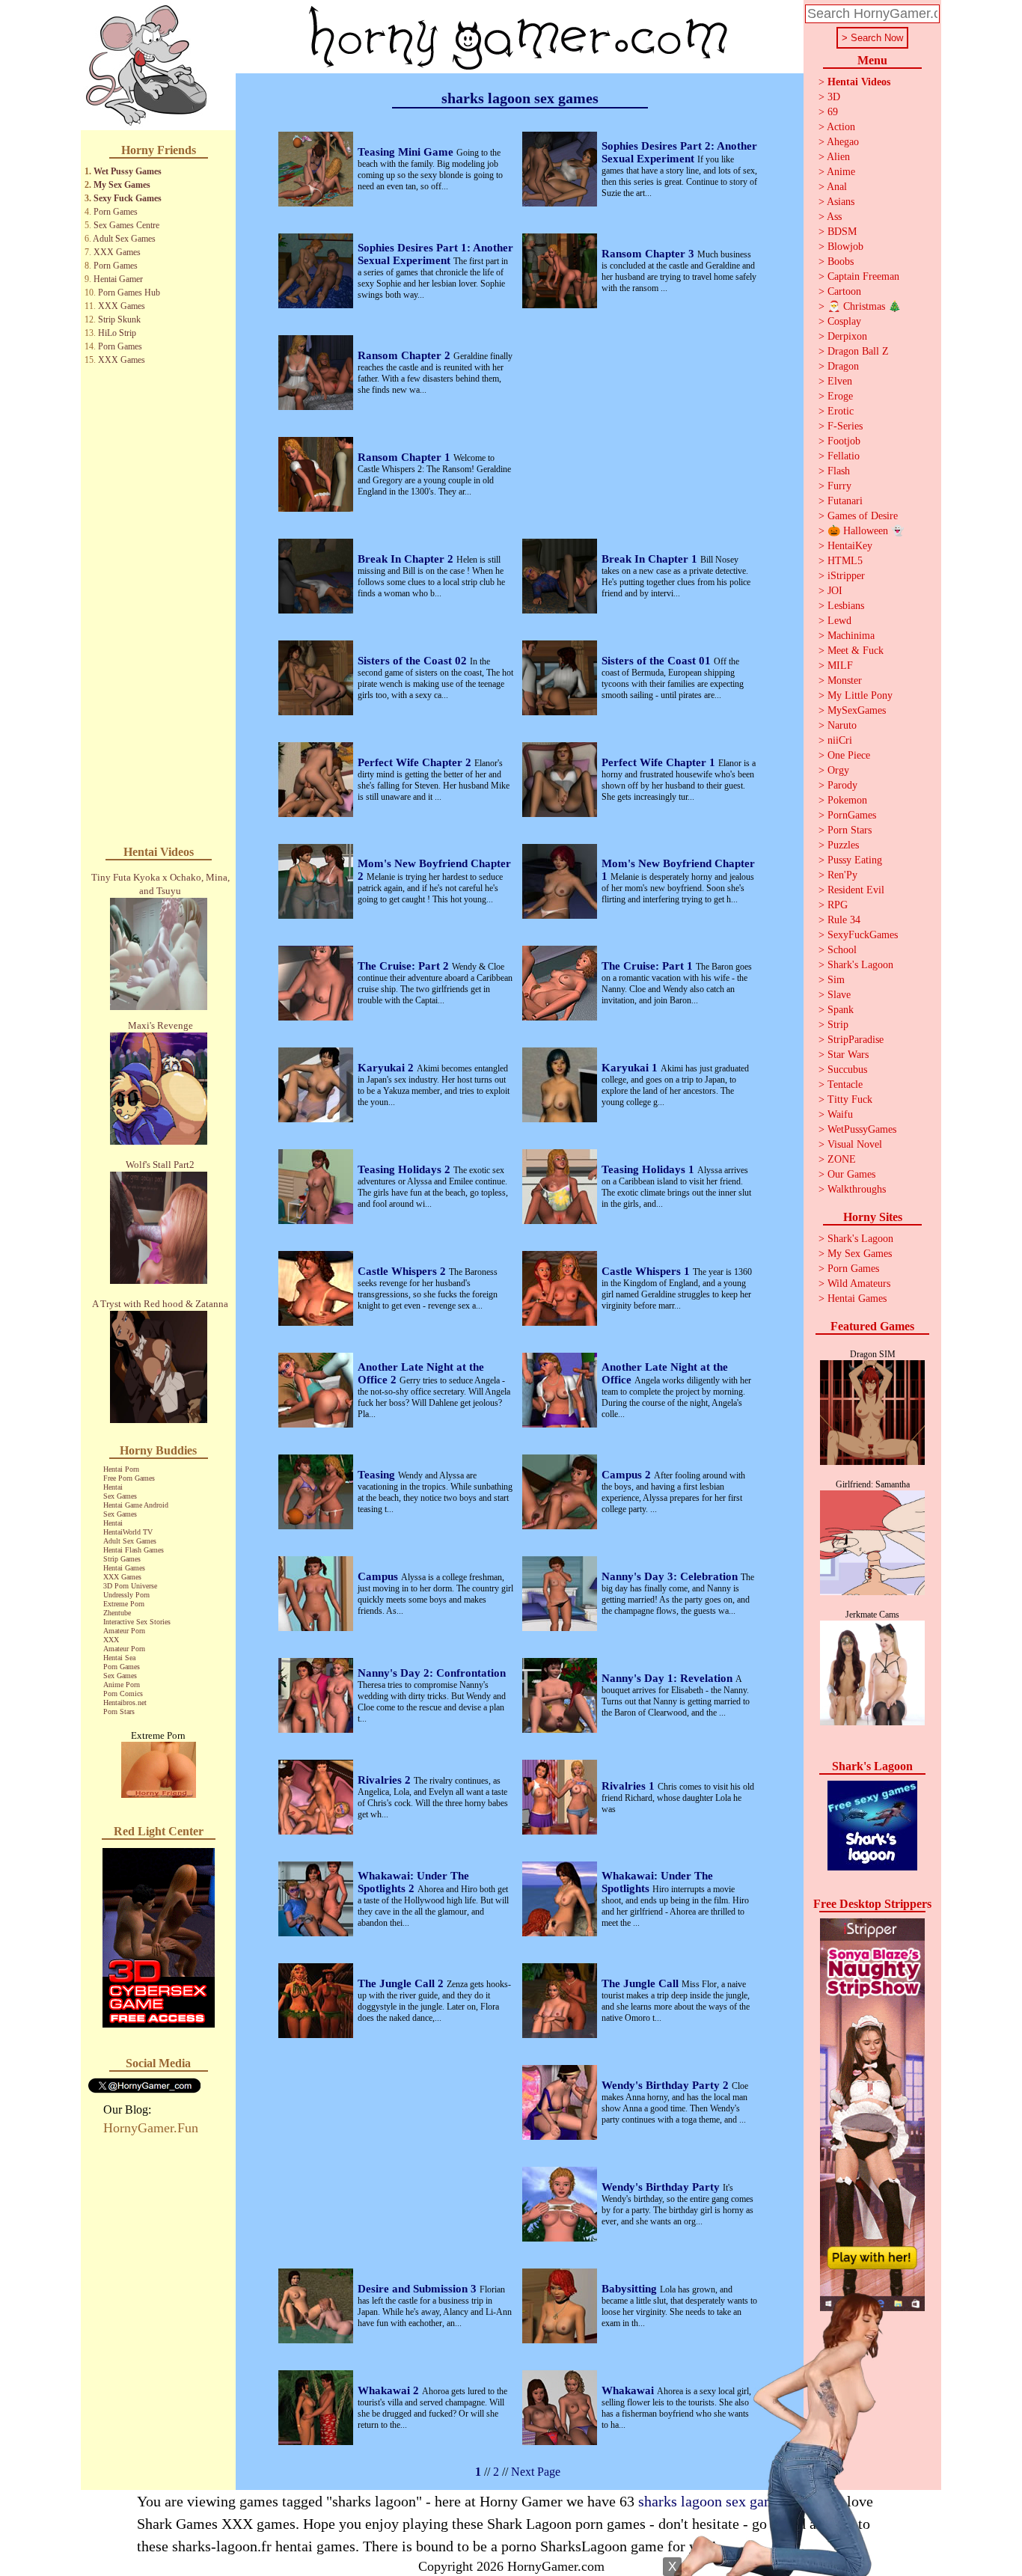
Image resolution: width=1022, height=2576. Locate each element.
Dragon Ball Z (858, 351)
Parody (842, 785)
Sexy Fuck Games (128, 198)
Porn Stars (119, 1711)
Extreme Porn (124, 1604)
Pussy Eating (855, 860)
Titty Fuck (850, 1099)
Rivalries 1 (630, 1786)
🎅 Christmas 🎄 (864, 306)
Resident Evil (856, 890)
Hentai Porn (121, 1469)
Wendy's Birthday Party (662, 2187)
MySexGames (857, 710)
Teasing (378, 1475)
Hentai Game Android (136, 1505)
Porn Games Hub (129, 293)
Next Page (536, 2472)
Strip (838, 1025)
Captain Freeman (863, 276)
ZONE (842, 1159)
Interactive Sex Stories (137, 1622)
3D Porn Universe (130, 1586)
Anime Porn (122, 1685)
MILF (840, 666)
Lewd (839, 621)
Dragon (843, 366)
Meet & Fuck (856, 651)
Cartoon (844, 291)
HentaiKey (850, 546)
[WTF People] (159, 1794)
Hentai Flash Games (134, 1550)
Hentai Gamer (118, 279)
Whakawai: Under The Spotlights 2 (413, 1882)
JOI (835, 591)
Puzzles (843, 845)
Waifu (840, 1114)
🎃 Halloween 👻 (866, 531)
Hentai (113, 1487)
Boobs (841, 261)
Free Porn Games (129, 1478)
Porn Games (116, 212)
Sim (836, 980)
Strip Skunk (119, 319)
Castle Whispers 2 (403, 1271)
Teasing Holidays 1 (649, 1169)
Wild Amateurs (859, 1284)
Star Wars (848, 1055)
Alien (838, 157)
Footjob (844, 441)
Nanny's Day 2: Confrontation (432, 1673)
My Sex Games (122, 185)
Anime (841, 172)
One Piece (849, 755)
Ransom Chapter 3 (649, 254)
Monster (845, 680)
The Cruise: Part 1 (649, 966)
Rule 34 (844, 920)
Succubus (847, 1070)
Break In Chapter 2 (407, 559)
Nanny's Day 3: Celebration (671, 1576)
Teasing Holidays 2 (406, 1169)
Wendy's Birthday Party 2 (667, 2085)
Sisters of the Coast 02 (414, 661)
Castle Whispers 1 (647, 1271)
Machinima (851, 636)
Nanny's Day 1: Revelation (668, 1678)
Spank (841, 1010)
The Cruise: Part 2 (405, 966)
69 (833, 112)
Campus (379, 1576)
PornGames (852, 815)
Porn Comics (123, 1694)
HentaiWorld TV (128, 1532)
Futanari (845, 501)
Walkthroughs (857, 1189)
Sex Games (120, 1496)
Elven (840, 381)
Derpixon (847, 336)
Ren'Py (842, 875)
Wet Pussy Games (128, 171)
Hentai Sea (119, 1658)
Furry (839, 486)
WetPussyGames (862, 1129)
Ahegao (843, 142)
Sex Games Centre (126, 225)
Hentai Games (124, 1568)
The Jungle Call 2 (402, 1983)
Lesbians (846, 606)
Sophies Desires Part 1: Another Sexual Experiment (435, 254)
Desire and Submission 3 (419, 2289)
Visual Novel (855, 1144)
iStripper (846, 576)
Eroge (840, 396)
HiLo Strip (117, 333)
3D (834, 97)
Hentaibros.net (125, 1702)
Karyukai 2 (387, 1068)
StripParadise (856, 1040)
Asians (841, 202)
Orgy (838, 770)
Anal (837, 187)
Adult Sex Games (124, 239)
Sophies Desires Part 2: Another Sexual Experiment (679, 152)
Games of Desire (863, 516)
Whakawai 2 (390, 2390)
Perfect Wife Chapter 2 (416, 762)
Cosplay (844, 321)
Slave (839, 995)
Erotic (841, 411)
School (842, 950)
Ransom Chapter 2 (406, 355)
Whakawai (629, 2390)
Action (841, 127)
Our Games (851, 1174)
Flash (839, 471)
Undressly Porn (126, 1595)
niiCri (840, 740)
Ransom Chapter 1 (406, 457)
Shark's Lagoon (860, 965)
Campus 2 (628, 1475)
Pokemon (847, 800)
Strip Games (122, 1559)
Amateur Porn (124, 1631)
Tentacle (845, 1084)
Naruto (842, 725)
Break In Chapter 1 (651, 559)
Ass (834, 217)
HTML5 (845, 561)
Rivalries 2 (386, 1780)
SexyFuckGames (863, 935)
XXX (111, 1640)
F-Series (845, 426)
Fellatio (844, 456)
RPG (838, 905)
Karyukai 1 (631, 1068)
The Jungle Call (642, 1983)
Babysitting (631, 2289)
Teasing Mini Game (407, 152)
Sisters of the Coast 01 (658, 661)
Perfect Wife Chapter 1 (660, 762)
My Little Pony (860, 695)
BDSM (842, 232)
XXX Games (117, 252)
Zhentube (117, 1613)
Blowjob (845, 247)
